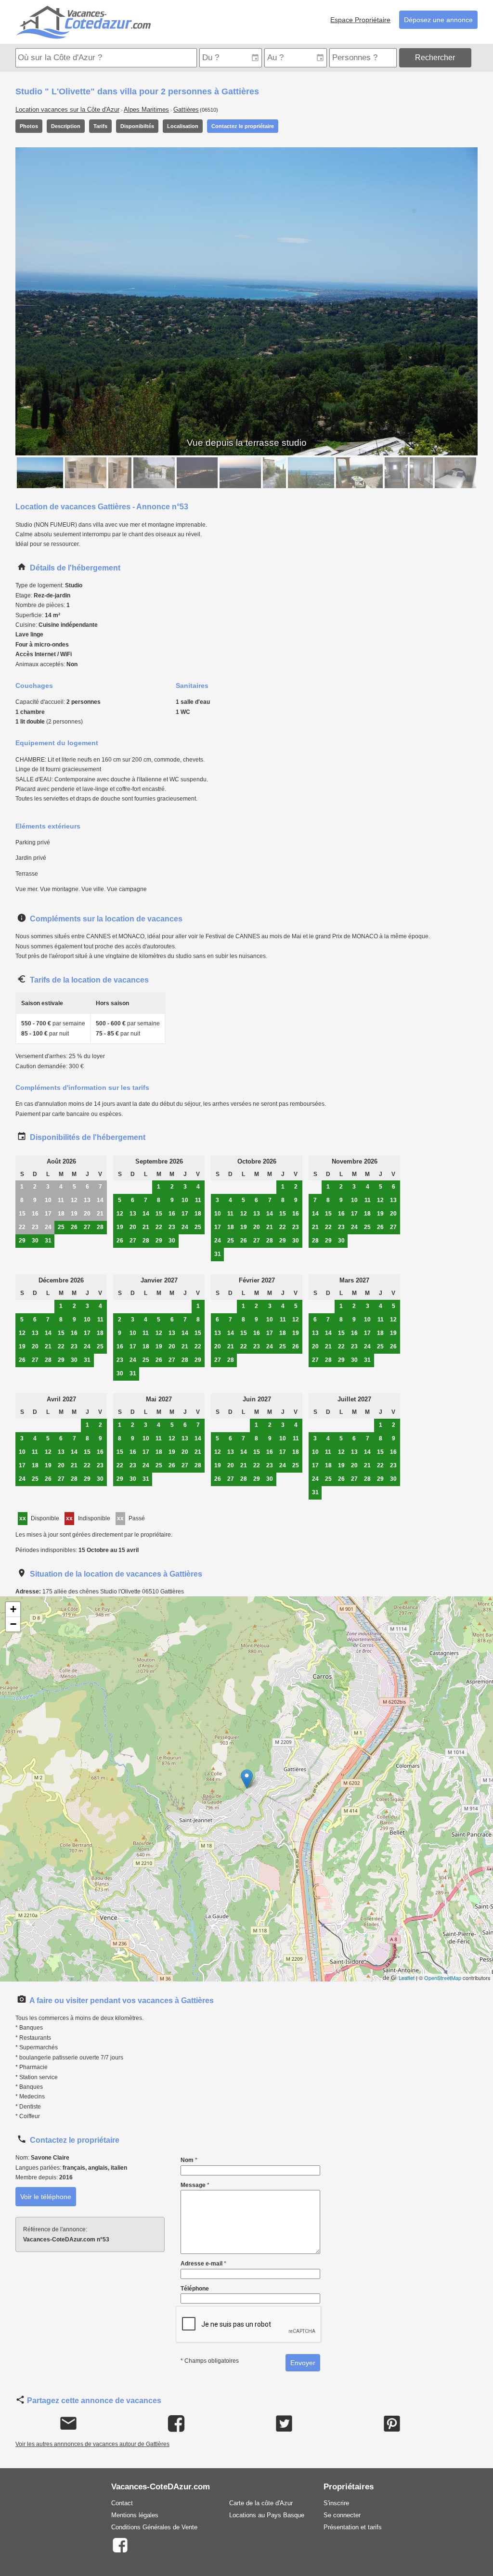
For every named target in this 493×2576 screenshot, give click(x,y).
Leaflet (407, 1978)
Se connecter (342, 2515)
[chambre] (455, 473)
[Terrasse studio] (359, 473)
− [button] (13, 1624)
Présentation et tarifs (353, 2527)
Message (195, 2185)
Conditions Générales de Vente (154, 2527)
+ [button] (13, 1609)
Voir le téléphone (46, 2197)
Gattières (186, 110)
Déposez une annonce (438, 20)
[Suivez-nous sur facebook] (120, 2544)
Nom (189, 2160)
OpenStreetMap (443, 1978)
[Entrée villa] (154, 473)
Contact (122, 2503)
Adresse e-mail (203, 2264)
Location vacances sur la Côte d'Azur (67, 110)
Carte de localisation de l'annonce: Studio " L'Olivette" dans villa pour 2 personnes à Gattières (245, 1789)
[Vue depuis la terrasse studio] (40, 473)
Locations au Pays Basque (267, 2515)
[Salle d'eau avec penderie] (421, 473)
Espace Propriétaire (360, 20)
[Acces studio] (274, 473)
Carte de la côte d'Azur (261, 2503)
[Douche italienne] (396, 473)
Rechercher (435, 58)
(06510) (209, 110)
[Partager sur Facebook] (176, 2424)
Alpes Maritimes (146, 110)
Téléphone (195, 2289)
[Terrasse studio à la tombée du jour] (240, 473)
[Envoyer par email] (69, 2424)
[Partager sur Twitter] (284, 2424)
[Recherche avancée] (475, 58)
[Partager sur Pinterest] (392, 2424)
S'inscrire (336, 2503)
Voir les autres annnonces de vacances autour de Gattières (92, 2444)
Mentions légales (135, 2515)
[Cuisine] (86, 473)
